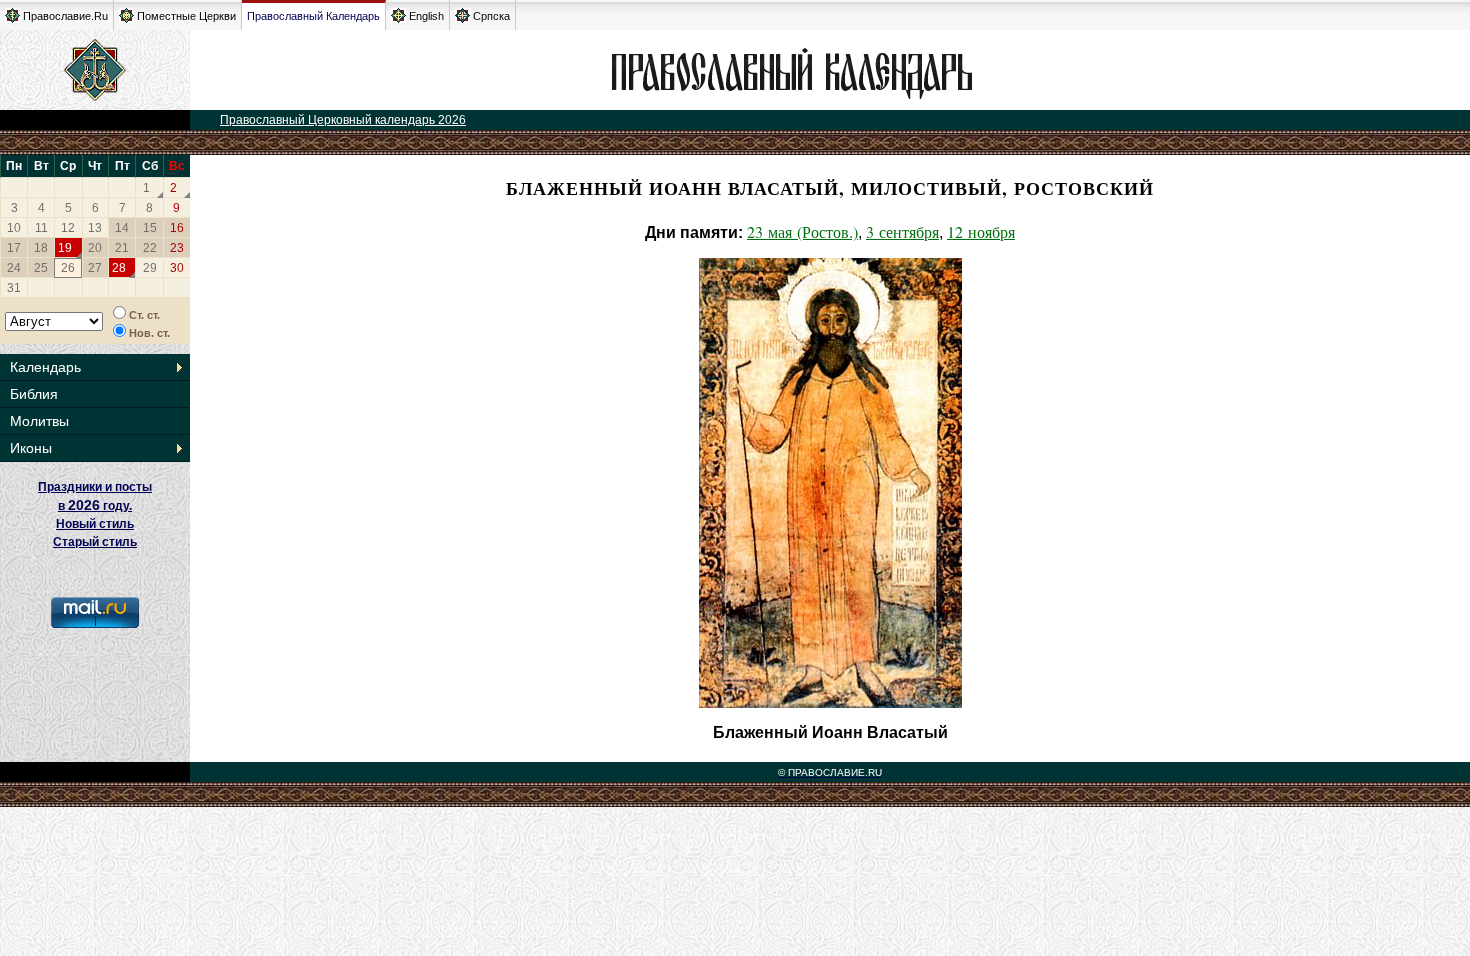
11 (41, 228)
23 (177, 248)
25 (41, 268)
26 (68, 268)
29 (150, 268)
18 (41, 248)
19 (65, 248)
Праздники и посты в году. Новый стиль (95, 505)
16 (177, 228)
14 (122, 228)
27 (95, 268)
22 (150, 248)
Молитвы (39, 421)
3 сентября (902, 231)
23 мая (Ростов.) (802, 231)
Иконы (31, 448)
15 (150, 228)
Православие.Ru (65, 16)
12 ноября (981, 231)
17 (14, 248)
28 (119, 268)
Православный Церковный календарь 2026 (343, 120)
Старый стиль (95, 542)
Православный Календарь (313, 16)
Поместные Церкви (186, 16)
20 (95, 248)
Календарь (45, 367)
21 (122, 248)
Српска (491, 16)
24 (14, 268)
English (426, 16)
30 (177, 268)
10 (14, 228)
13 (95, 228)
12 (68, 228)
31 (14, 288)
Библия (34, 394)
